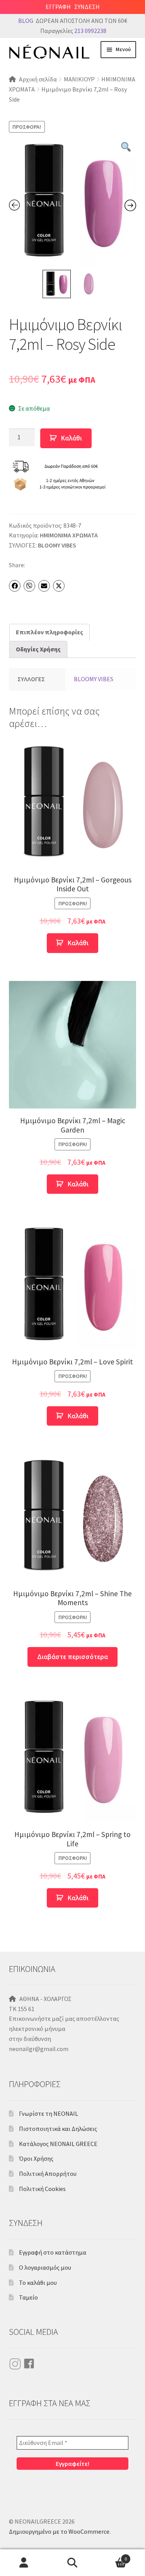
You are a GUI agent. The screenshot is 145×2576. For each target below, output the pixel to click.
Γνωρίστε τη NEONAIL (49, 2113)
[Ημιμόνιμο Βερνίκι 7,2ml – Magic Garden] (73, 1045)
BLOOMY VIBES (57, 545)
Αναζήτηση (72, 2563)
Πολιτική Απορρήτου (48, 2174)
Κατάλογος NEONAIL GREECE (58, 2144)
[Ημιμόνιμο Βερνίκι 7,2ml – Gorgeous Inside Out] (73, 804)
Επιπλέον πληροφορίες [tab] (49, 632)
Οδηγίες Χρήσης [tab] (38, 649)
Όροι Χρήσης (36, 2158)
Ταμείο (28, 2297)
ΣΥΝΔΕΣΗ (87, 7)
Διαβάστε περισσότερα (72, 1657)
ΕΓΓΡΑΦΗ (58, 7)
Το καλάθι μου (38, 2282)
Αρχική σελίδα (38, 79)
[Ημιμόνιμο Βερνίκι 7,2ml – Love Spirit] (73, 1286)
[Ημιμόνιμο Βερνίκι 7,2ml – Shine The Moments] (73, 1518)
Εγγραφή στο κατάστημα (53, 2252)
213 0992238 (90, 31)
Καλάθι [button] (78, 943)
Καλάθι (72, 438)
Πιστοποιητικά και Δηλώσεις (58, 2129)
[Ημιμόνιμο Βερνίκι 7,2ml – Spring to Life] (73, 1759)
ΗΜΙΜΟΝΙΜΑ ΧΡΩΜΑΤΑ (69, 535)
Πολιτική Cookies (42, 2189)
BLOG (26, 21)
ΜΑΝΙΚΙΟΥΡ (79, 79)
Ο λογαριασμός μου (45, 2267)
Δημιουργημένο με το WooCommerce (59, 2531)
